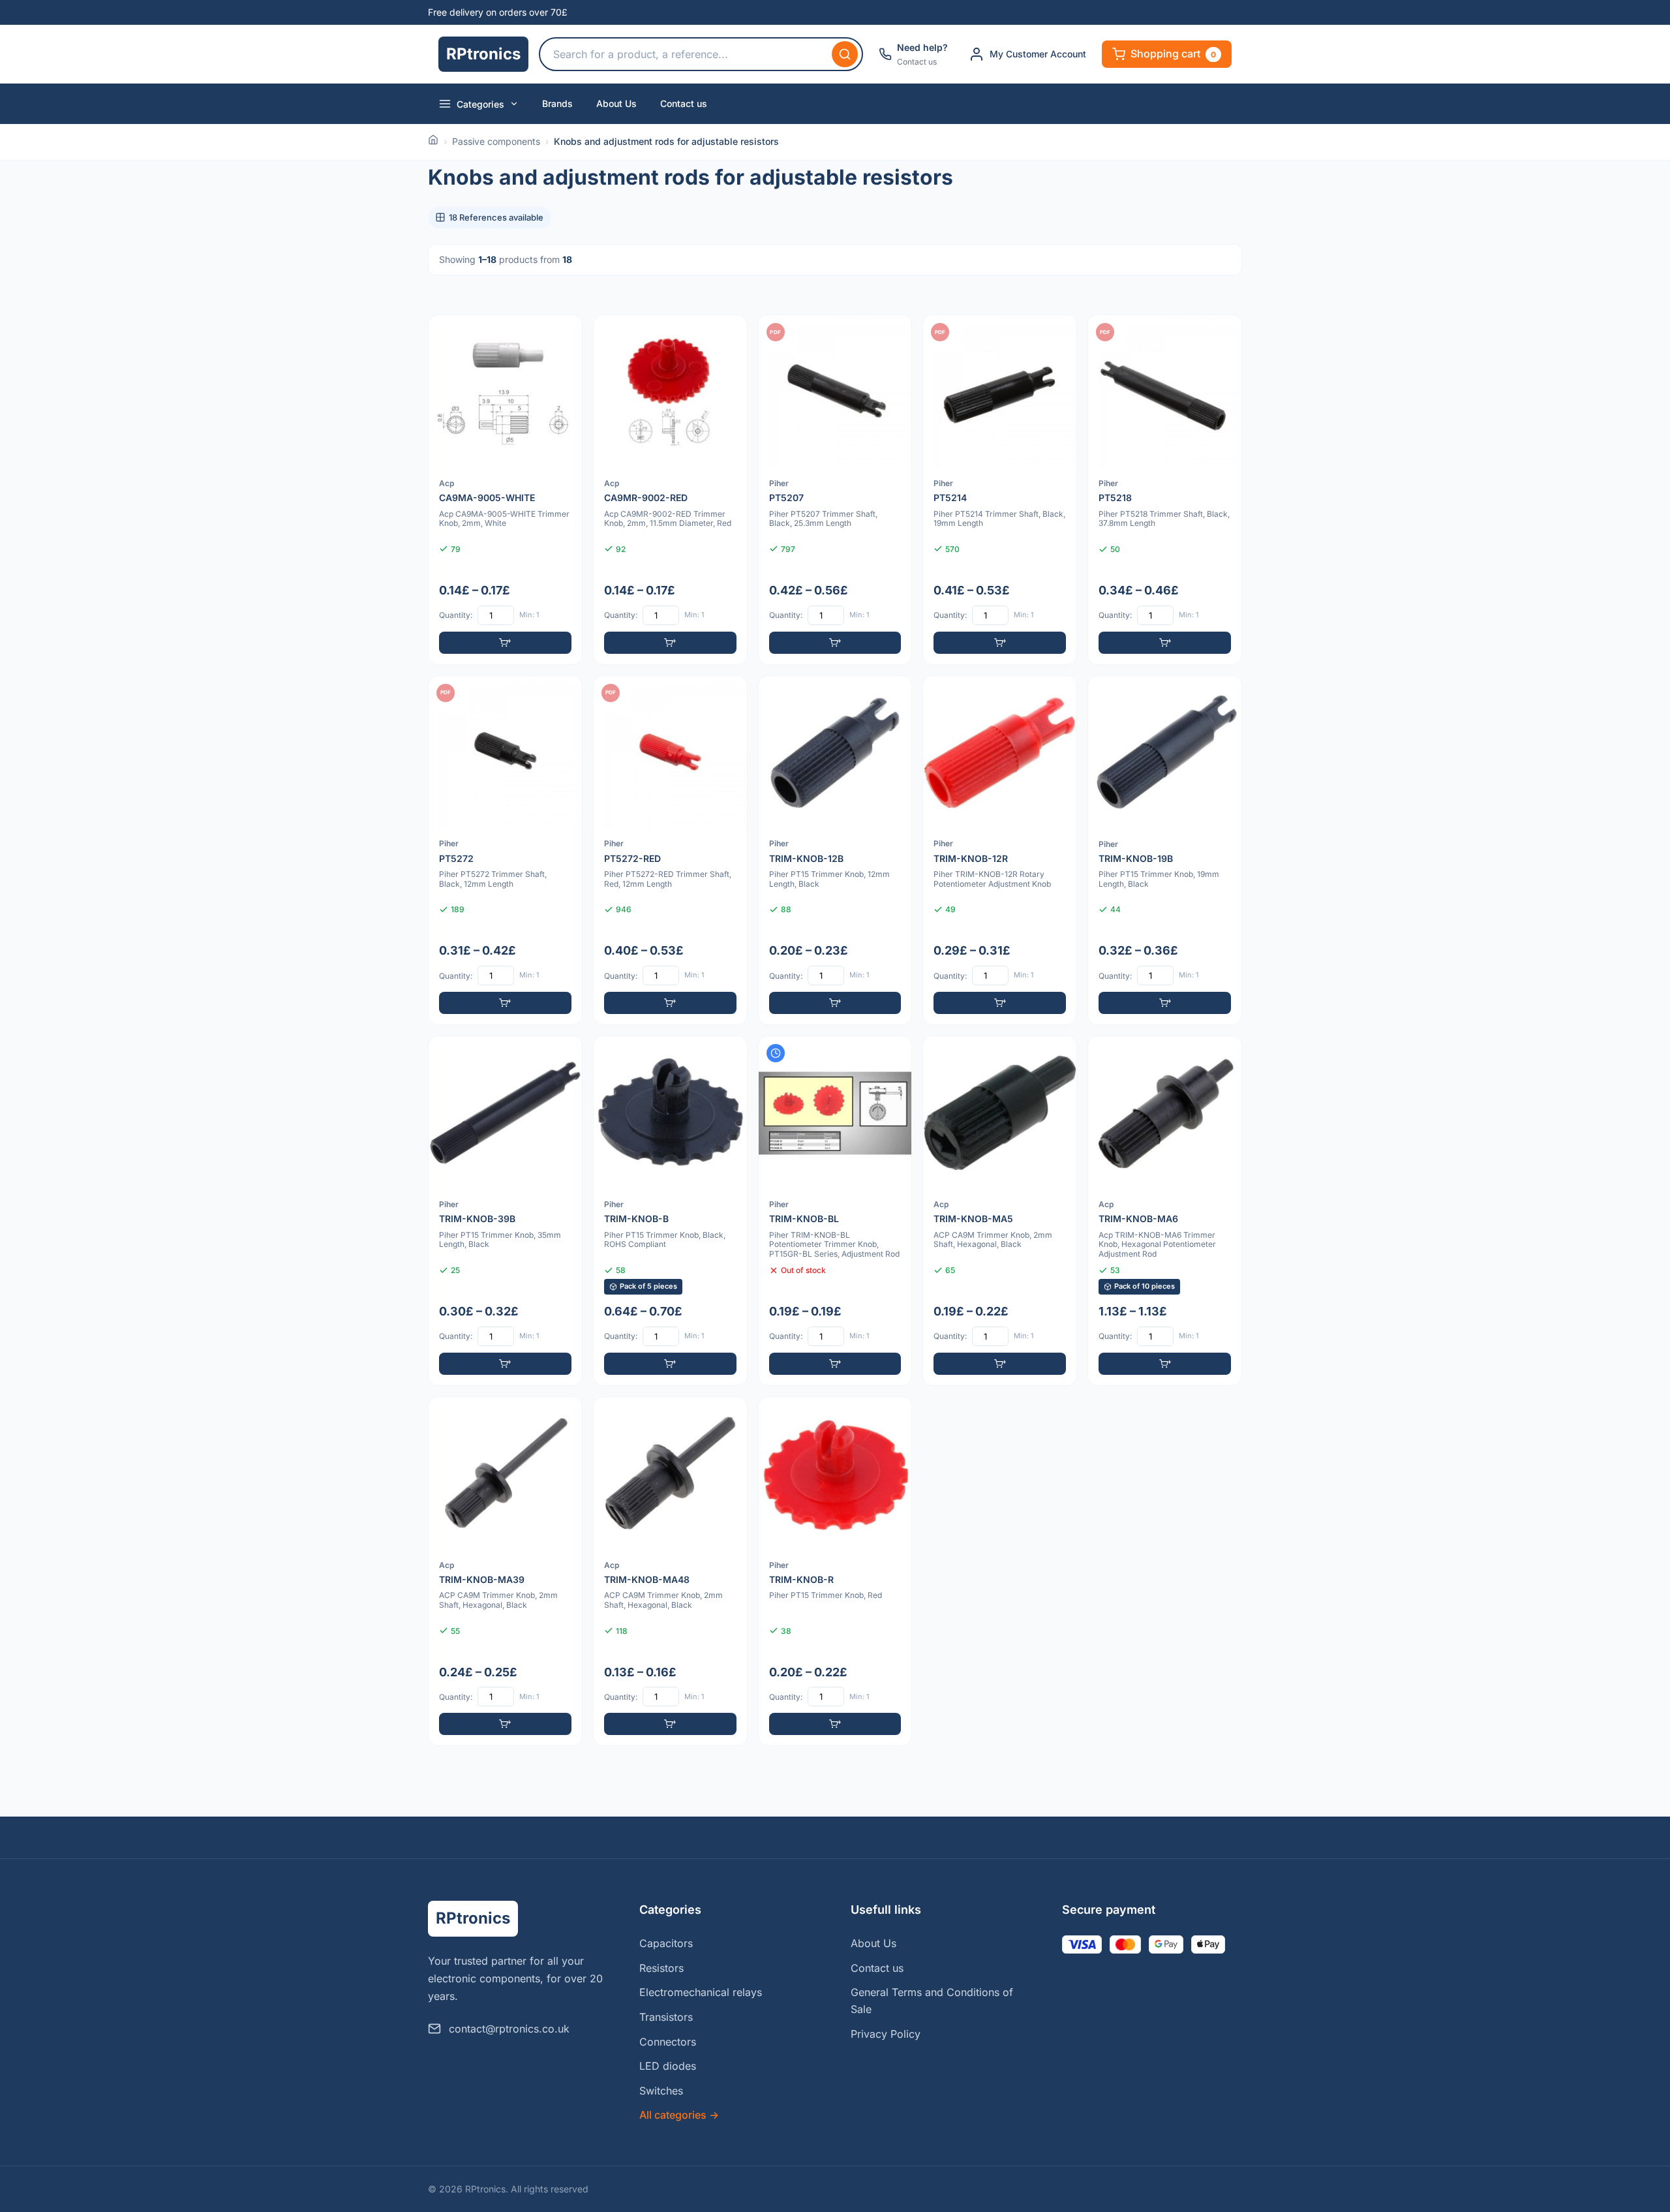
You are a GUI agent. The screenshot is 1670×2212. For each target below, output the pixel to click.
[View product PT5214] (1000, 490)
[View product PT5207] (835, 490)
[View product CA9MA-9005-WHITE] (505, 490)
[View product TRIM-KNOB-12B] (835, 851)
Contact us (684, 103)
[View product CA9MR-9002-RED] (670, 490)
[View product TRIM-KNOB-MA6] (1165, 1211)
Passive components (496, 141)
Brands (557, 103)
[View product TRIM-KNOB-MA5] (1000, 1211)
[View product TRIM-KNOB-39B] (505, 1211)
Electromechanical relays (701, 1992)
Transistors (666, 2017)
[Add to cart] (505, 643)
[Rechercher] (845, 54)
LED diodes (668, 2066)
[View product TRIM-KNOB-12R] (1000, 851)
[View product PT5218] (1165, 490)
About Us (616, 103)
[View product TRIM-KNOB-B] (670, 1211)
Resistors (661, 1968)
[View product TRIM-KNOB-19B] (1165, 851)
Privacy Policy (886, 2034)
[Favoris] (564, 333)
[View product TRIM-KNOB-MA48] (670, 1572)
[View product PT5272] (505, 851)
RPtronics (483, 54)
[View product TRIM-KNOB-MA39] (505, 1572)
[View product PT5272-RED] (670, 851)
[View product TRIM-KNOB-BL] (835, 1211)
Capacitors (666, 1943)
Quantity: (456, 615)
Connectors (668, 2042)
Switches (661, 2091)
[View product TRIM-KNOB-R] (835, 1572)
